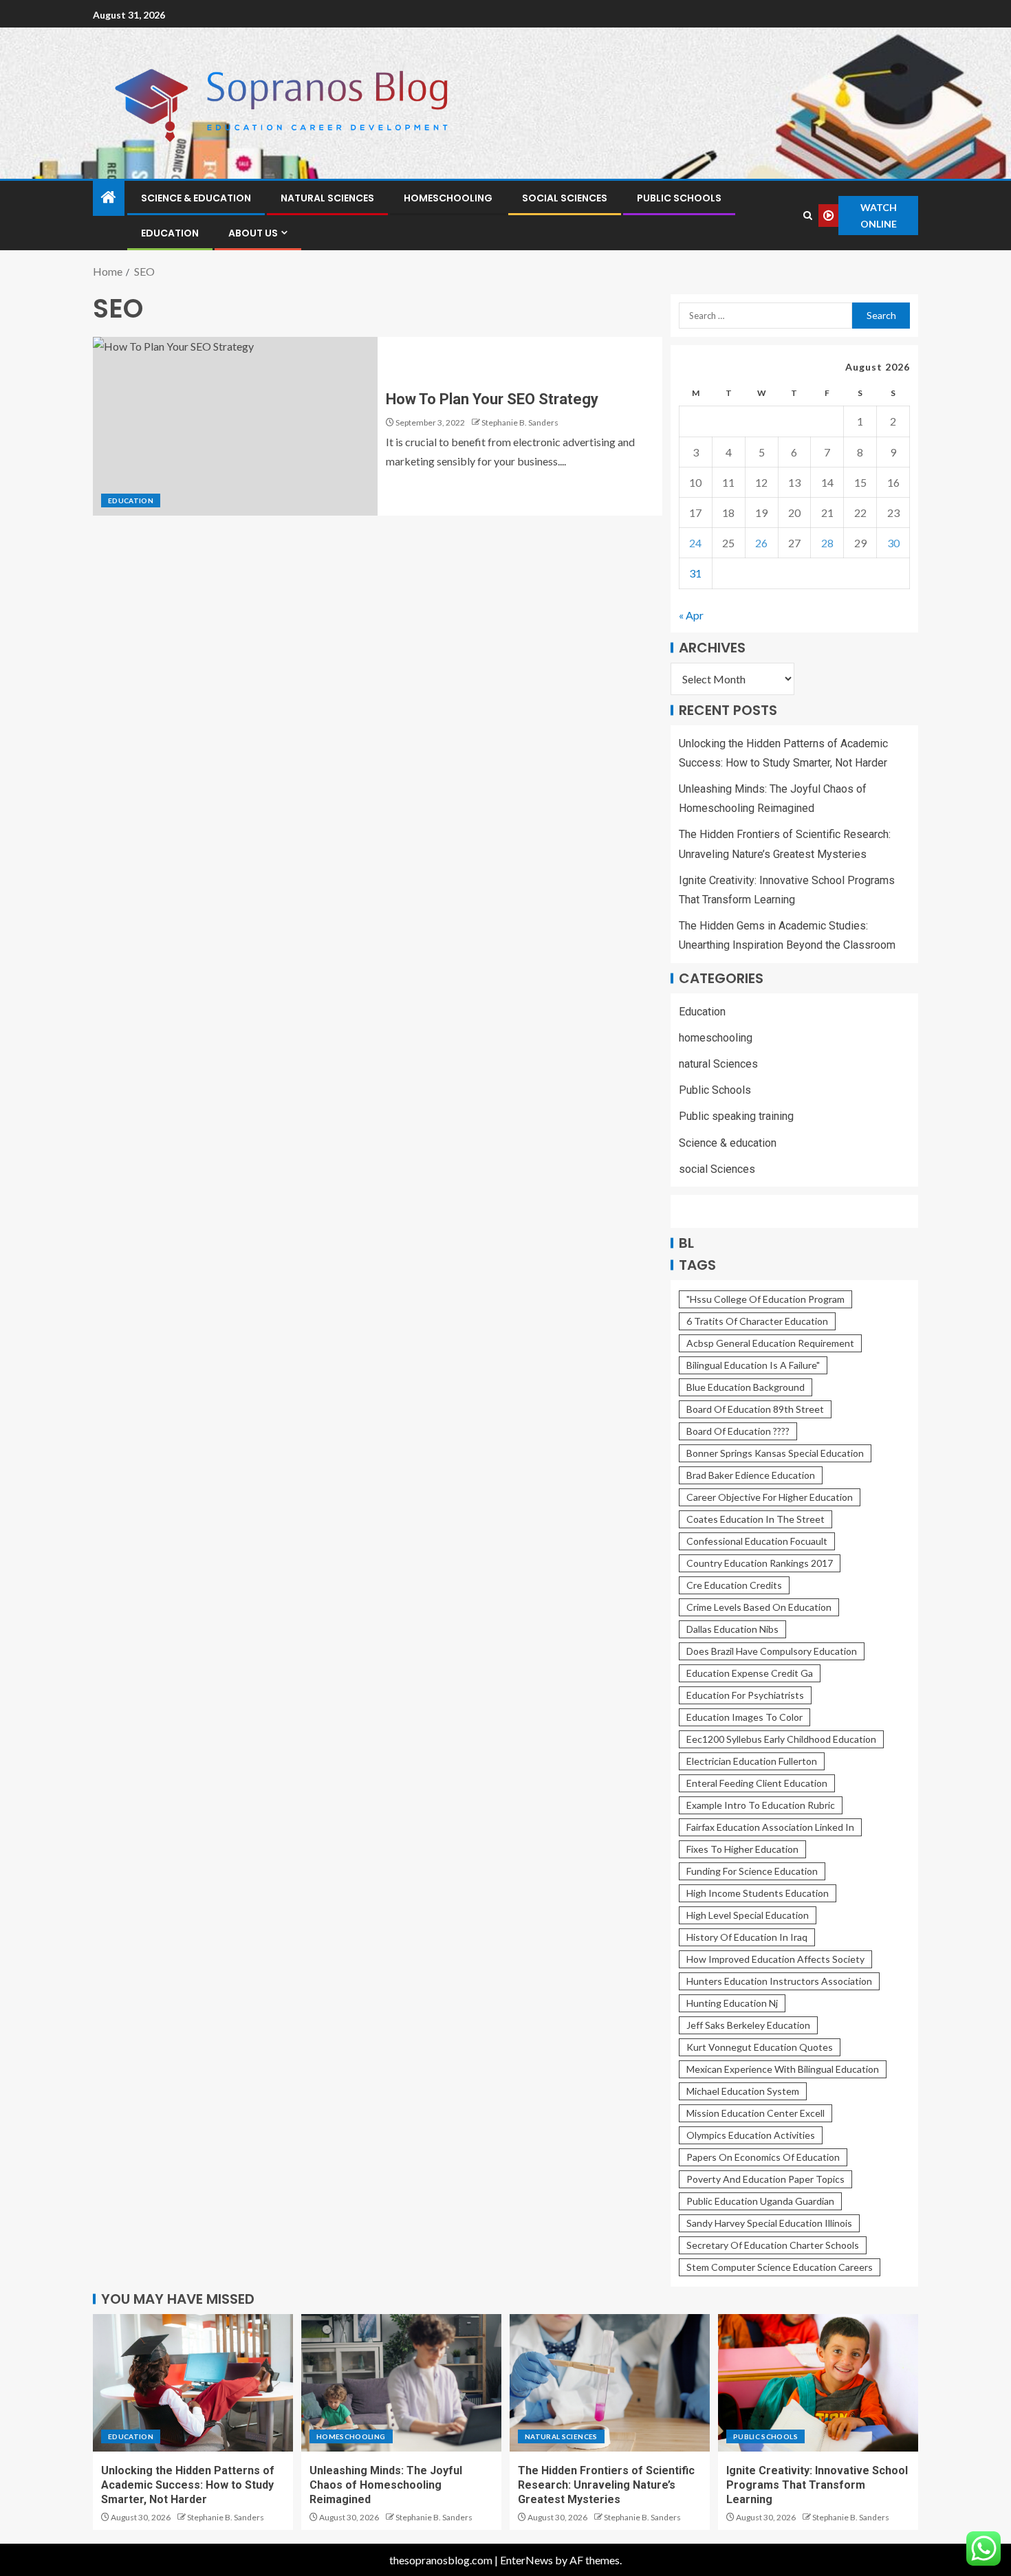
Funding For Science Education (752, 1871)
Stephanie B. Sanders (520, 422)
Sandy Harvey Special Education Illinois (769, 2223)
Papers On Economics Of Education (763, 2157)
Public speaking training (736, 1116)
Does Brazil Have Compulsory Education (772, 1651)
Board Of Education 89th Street (755, 1409)
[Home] (109, 198)
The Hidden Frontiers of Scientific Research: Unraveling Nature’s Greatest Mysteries (606, 2485)
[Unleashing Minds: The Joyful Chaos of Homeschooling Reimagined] (401, 2383)
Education (170, 233)
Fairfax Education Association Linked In (770, 1827)
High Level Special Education (748, 1915)
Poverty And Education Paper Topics (765, 2179)
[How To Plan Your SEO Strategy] (235, 426)
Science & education (196, 198)
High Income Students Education (758, 1893)
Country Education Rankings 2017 (760, 1563)
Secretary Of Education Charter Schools (773, 2245)
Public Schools (679, 198)
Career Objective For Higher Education (770, 1497)
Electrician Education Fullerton (752, 1761)
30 (893, 543)
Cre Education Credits (734, 1585)
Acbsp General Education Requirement (770, 1343)
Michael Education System (743, 2091)
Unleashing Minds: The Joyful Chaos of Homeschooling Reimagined (386, 2485)
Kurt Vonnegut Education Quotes (760, 2047)
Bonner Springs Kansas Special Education (775, 1453)
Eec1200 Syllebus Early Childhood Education (781, 1739)
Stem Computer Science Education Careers (780, 2267)
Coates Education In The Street (755, 1519)
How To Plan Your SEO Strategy (492, 399)
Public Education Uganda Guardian (760, 2201)
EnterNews (526, 2560)
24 (695, 543)
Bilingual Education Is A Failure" (753, 1365)
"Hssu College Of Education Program (765, 1299)
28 (827, 543)
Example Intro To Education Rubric (761, 1805)
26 (761, 543)
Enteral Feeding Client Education (757, 1783)
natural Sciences (327, 198)
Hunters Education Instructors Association (779, 1981)
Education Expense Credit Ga (750, 1673)
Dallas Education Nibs (732, 1629)
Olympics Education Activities (751, 2135)
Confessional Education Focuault (757, 1541)
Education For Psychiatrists (745, 1695)
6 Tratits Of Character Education (757, 1321)
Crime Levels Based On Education (759, 1607)
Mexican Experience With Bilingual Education (783, 2069)
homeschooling (448, 198)
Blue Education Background (746, 1387)
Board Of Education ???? (738, 1431)
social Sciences (565, 198)
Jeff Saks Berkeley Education (748, 2025)
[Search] (807, 216)
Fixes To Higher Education (742, 1849)
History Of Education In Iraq (747, 1937)
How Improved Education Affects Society (775, 1959)
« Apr (691, 615)
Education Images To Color (744, 1717)
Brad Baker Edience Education (751, 1475)
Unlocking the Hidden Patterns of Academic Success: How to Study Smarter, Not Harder (188, 2485)
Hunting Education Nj (732, 2003)
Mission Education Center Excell (755, 2113)
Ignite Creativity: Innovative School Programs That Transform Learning (817, 2485)
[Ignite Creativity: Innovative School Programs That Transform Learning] (818, 2383)
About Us (253, 233)
